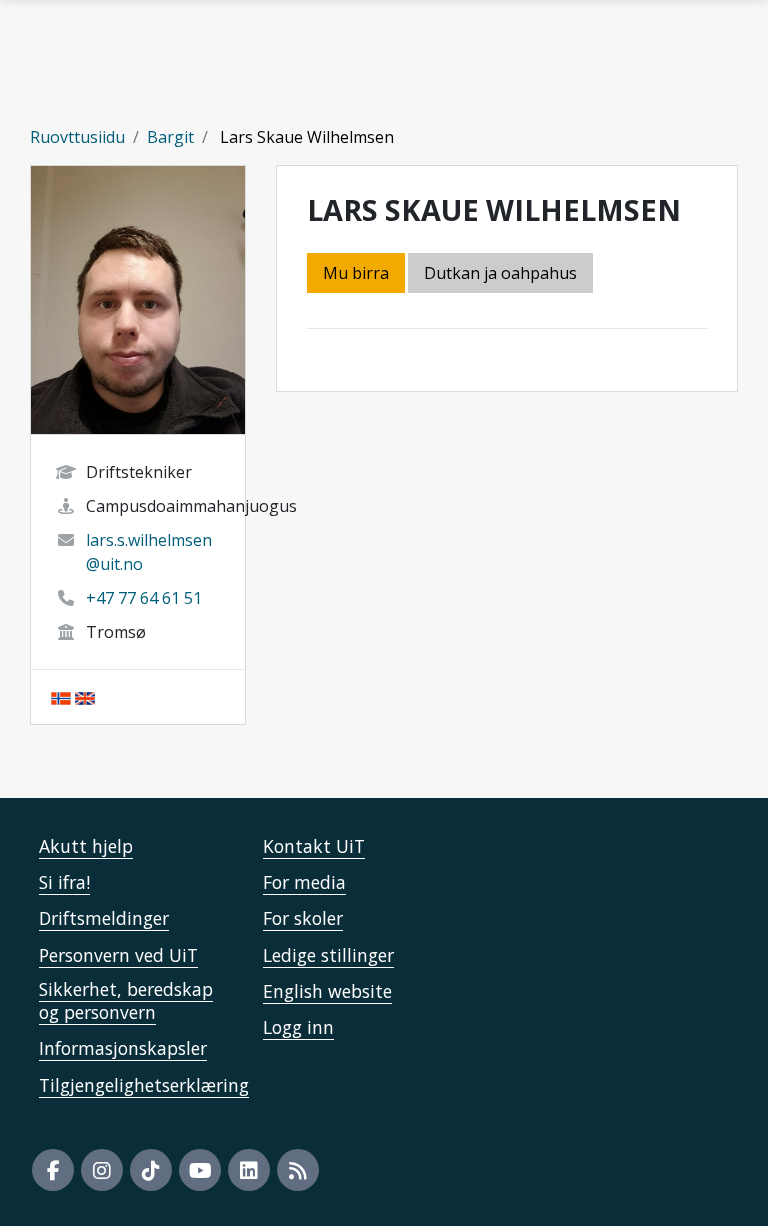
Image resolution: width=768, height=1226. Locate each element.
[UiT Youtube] (200, 1170)
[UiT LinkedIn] (249, 1170)
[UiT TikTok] (151, 1170)
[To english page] (85, 697)
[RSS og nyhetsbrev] (298, 1170)
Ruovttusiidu (77, 137)
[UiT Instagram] (102, 1170)
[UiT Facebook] (53, 1170)
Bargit (170, 137)
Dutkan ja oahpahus (500, 273)
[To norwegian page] (61, 697)
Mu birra (356, 273)
